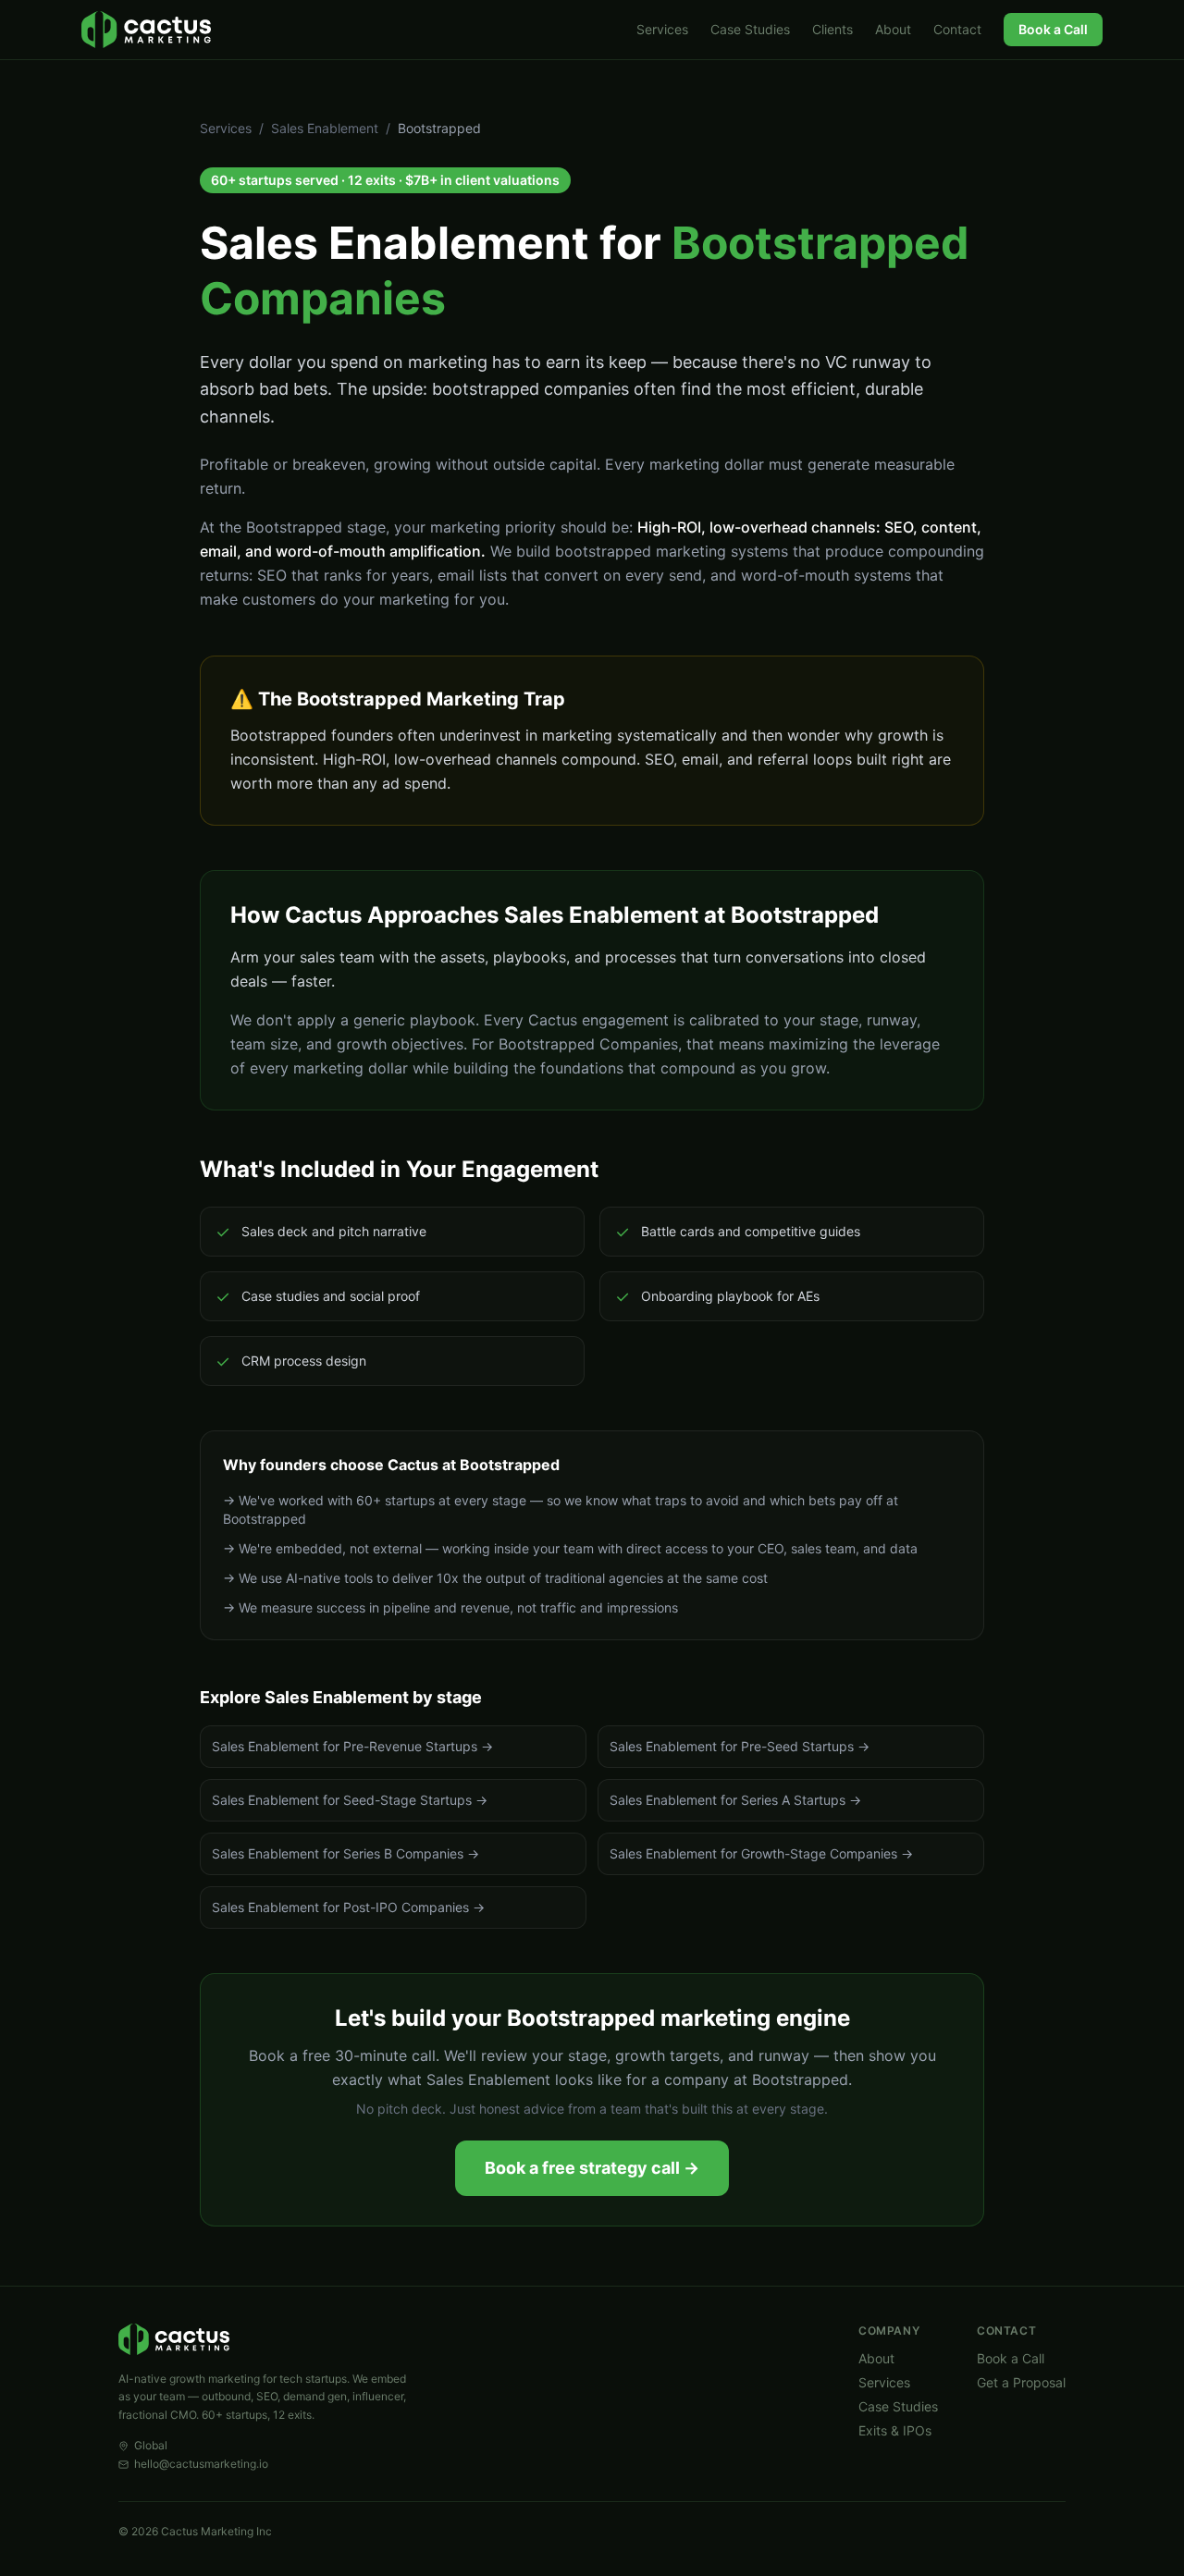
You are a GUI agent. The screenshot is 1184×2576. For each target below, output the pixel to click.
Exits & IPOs (895, 2430)
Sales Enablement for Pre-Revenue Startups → (352, 1746)
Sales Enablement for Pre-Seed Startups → (740, 1746)
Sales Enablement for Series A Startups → (735, 1800)
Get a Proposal (1021, 2382)
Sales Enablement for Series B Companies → (345, 1853)
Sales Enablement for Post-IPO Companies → (348, 1907)
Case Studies (750, 29)
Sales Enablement (325, 128)
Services (662, 29)
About (893, 29)
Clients (832, 29)
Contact (957, 29)
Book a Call (1053, 29)
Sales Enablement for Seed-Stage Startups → (350, 1800)
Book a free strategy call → (592, 2168)
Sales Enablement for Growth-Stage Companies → (761, 1853)
